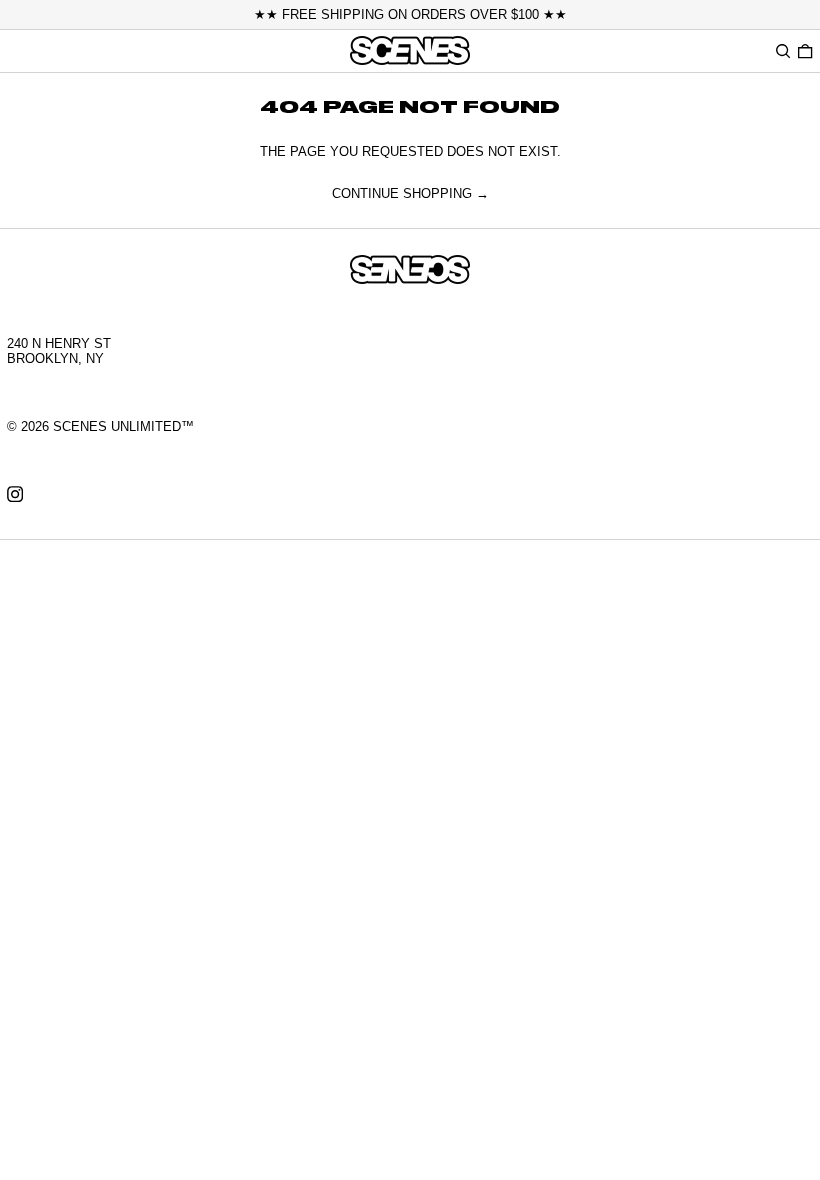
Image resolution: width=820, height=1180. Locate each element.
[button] (783, 50)
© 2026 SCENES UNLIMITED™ (100, 426)
